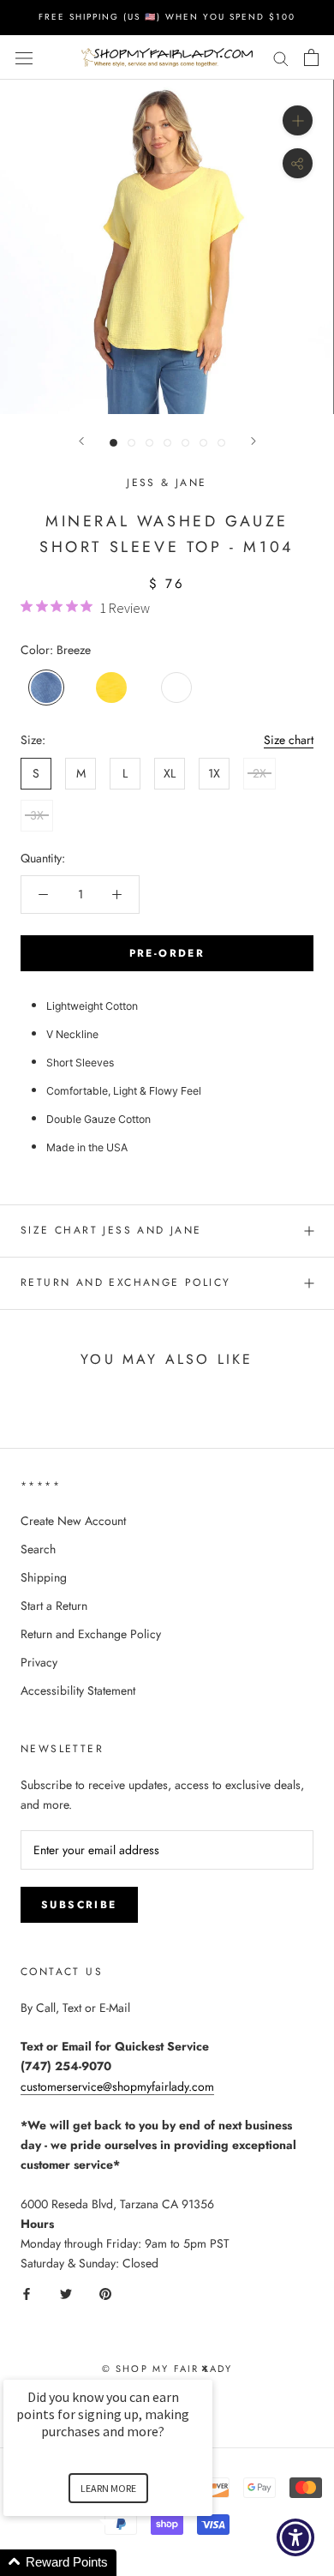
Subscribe (79, 1905)
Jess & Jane (167, 483)
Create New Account (73, 1521)
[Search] (281, 57)
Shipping (44, 1577)
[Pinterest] (105, 2293)
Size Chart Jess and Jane (111, 1230)
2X (259, 773)
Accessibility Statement (78, 1690)
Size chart (289, 740)
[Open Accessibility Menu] (296, 2538)
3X (37, 815)
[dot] (113, 443)
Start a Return (54, 1606)
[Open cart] (311, 57)
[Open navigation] (24, 57)
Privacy (39, 1662)
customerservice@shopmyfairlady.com (117, 2087)
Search (38, 1549)
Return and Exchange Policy (125, 1282)
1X (214, 773)
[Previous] (81, 441)
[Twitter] (66, 2293)
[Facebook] (27, 2293)
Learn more (108, 2488)
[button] (128, 2563)
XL (170, 773)
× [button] (205, 2368)
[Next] (253, 441)
